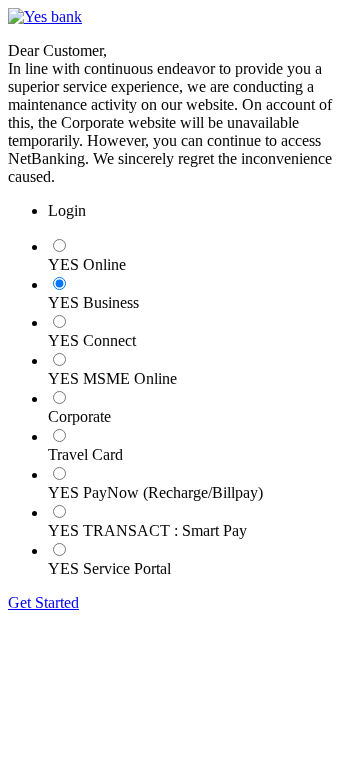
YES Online (87, 264)
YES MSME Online (112, 378)
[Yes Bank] (45, 16)
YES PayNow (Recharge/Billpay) (155, 492)
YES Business (93, 302)
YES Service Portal (109, 568)
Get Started (43, 602)
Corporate (79, 416)
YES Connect (92, 340)
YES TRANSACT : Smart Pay (147, 530)
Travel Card (85, 454)
